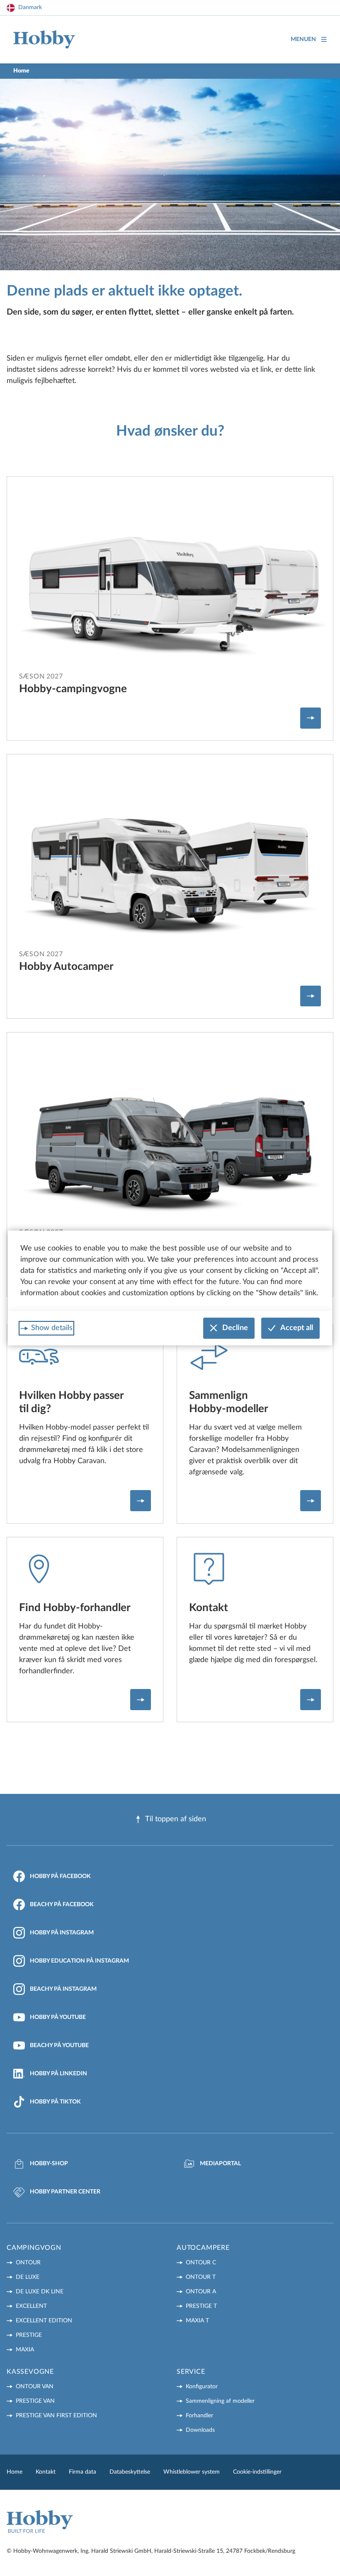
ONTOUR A (201, 2292)
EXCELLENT (31, 2306)
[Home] (44, 40)
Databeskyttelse (130, 2472)
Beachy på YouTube (59, 2045)
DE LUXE (28, 2277)
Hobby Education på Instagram (79, 1961)
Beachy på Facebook (62, 1905)
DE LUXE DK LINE (40, 2292)
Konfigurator (202, 2387)
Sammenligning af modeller (220, 2401)
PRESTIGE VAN (35, 2401)
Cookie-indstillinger (257, 2472)
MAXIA (25, 2350)
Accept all (297, 1328)
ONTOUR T (201, 2277)
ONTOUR (28, 2263)
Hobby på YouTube (58, 2017)
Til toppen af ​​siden (176, 1819)
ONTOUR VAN (35, 2387)
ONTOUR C (201, 2263)
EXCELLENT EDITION (44, 2321)
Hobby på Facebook (60, 1876)
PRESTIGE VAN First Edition (56, 2416)
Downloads (200, 2430)
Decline (235, 1328)
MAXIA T (197, 2321)
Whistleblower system (192, 2472)
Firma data (83, 2472)
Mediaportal (220, 2164)
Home (15, 2472)
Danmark (30, 7)
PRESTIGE (29, 2335)
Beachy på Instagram (63, 1989)
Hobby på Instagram (62, 1933)
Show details (52, 1328)
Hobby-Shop (49, 2164)
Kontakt (46, 2472)
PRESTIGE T (201, 2306)
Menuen (303, 39)
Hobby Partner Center (65, 2192)
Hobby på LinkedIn (58, 2074)
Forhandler (199, 2416)
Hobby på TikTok (55, 2102)
